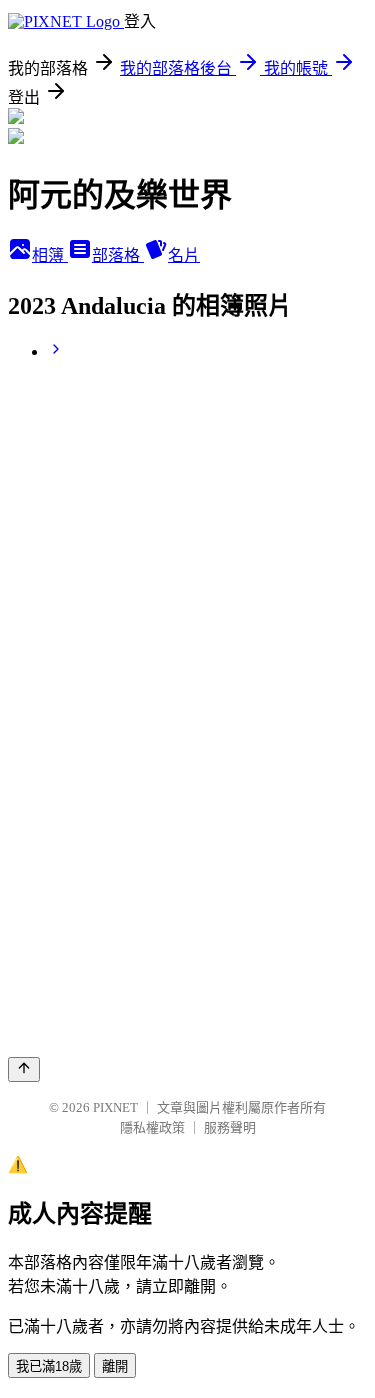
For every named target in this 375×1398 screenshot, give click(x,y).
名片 (184, 255)
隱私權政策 (152, 1127)
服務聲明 (230, 1127)
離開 (115, 1366)
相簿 (50, 255)
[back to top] (24, 1069)
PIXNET (115, 1107)
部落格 (118, 255)
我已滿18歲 (49, 1366)
